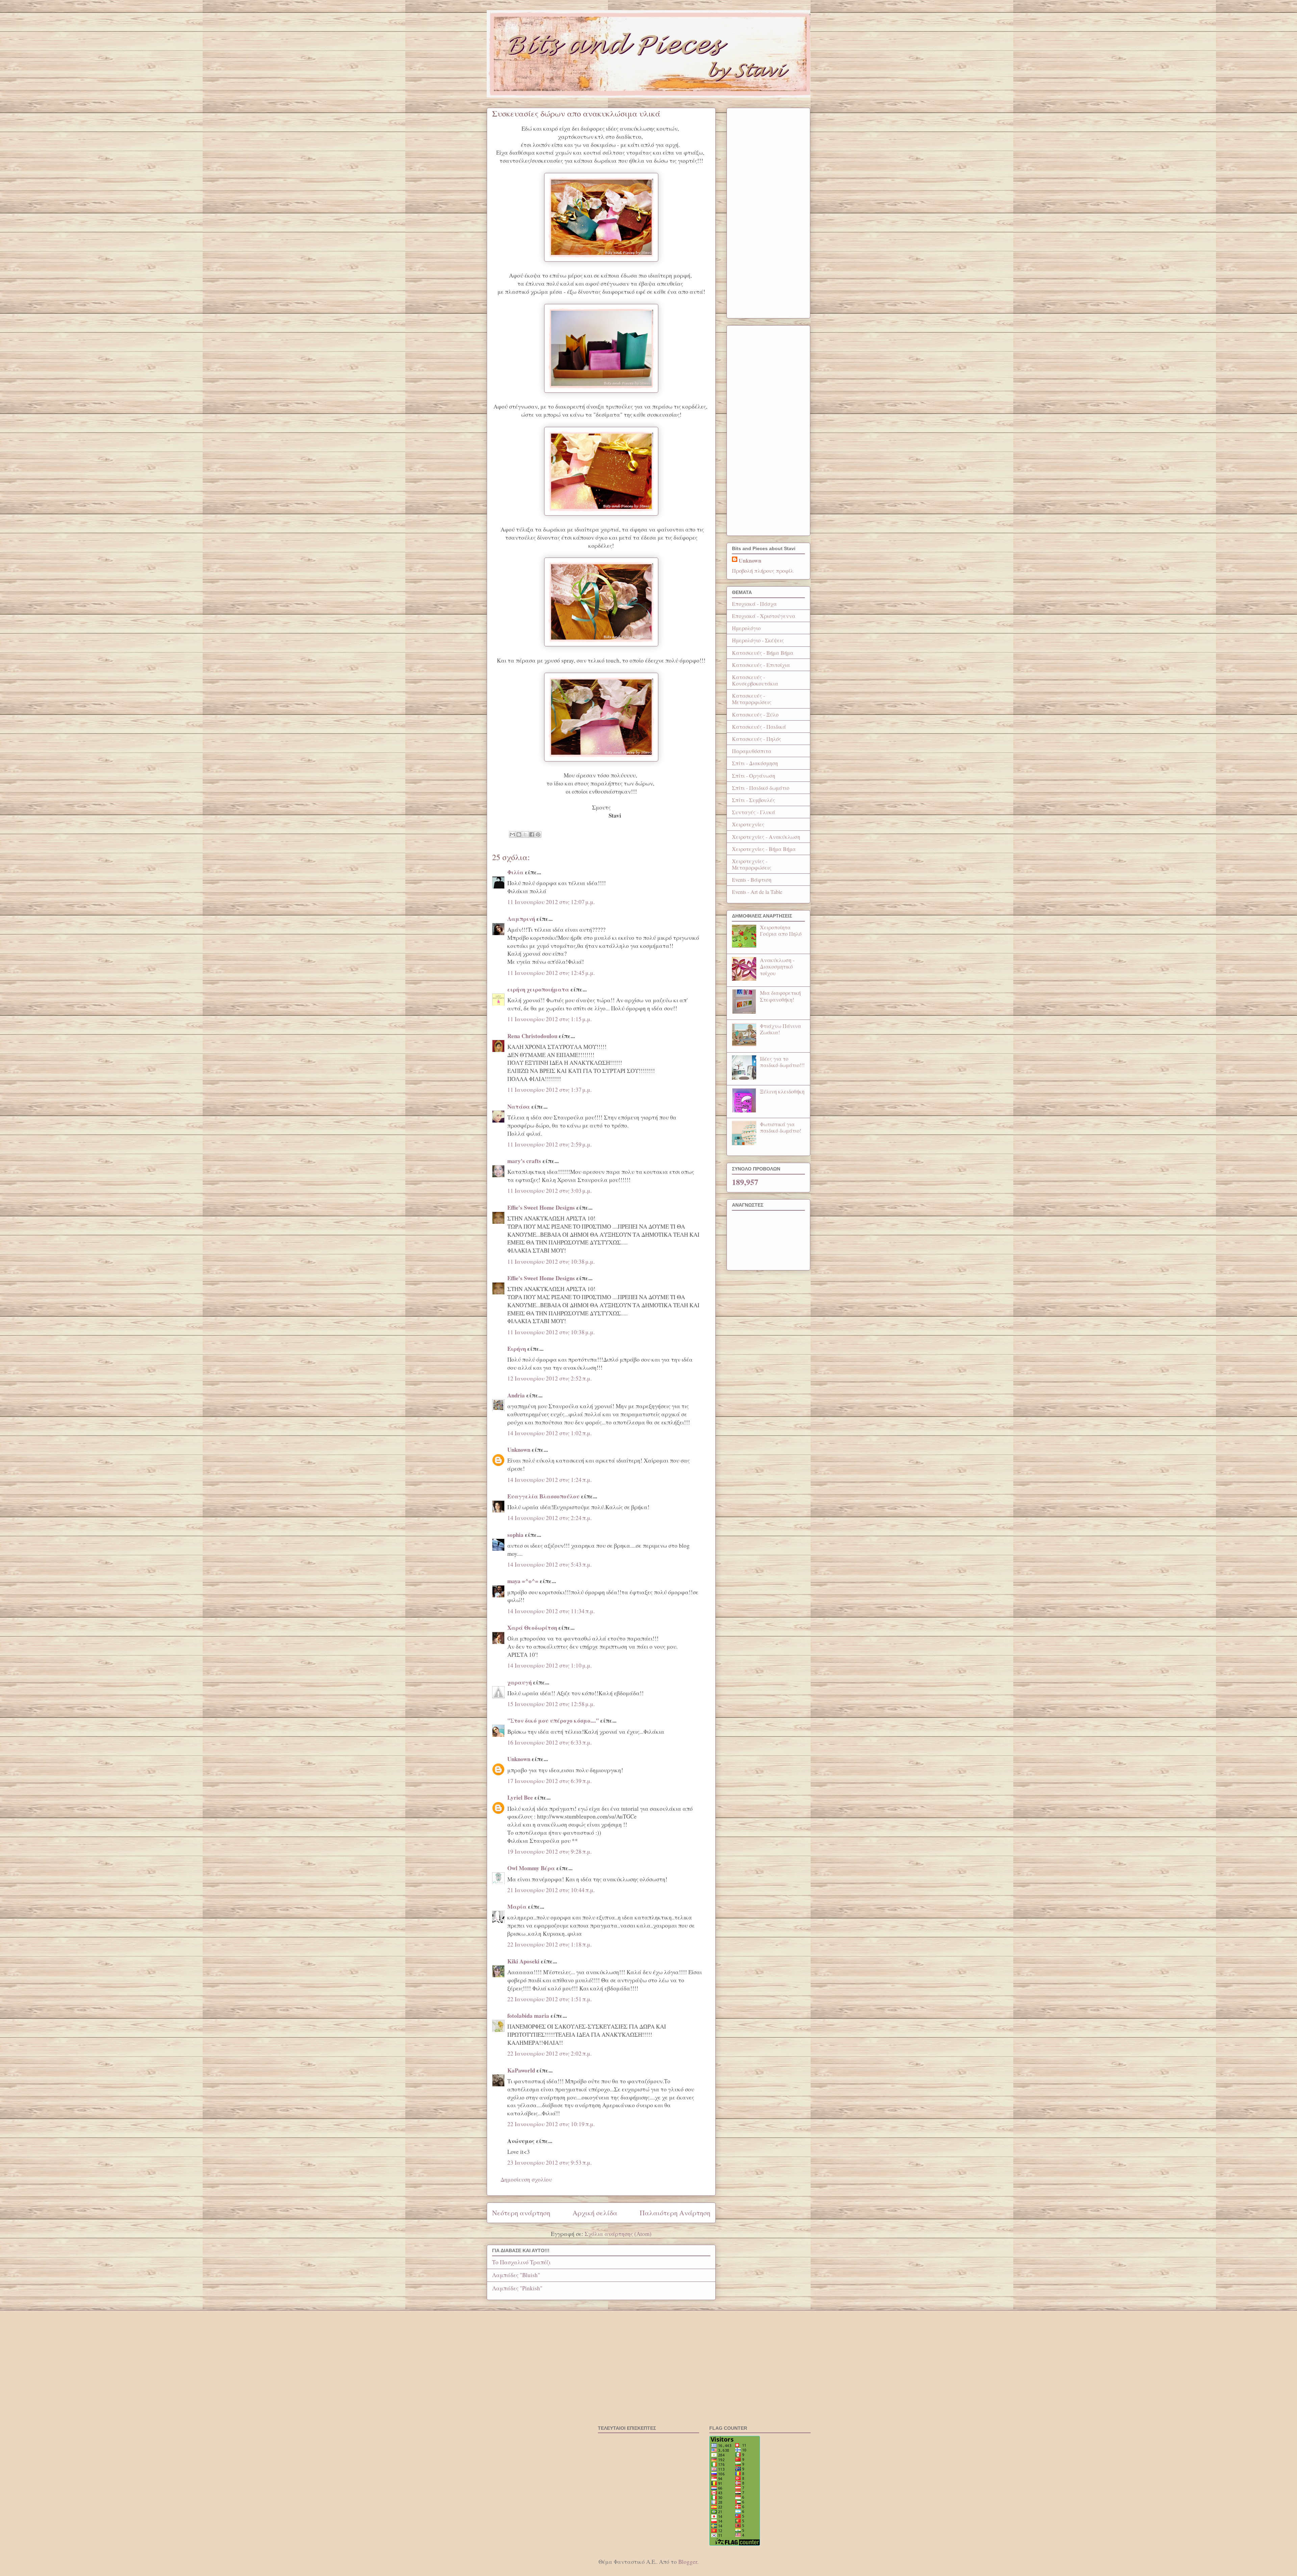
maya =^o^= (523, 1581)
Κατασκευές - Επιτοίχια (761, 665)
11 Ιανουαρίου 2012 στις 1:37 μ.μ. (550, 1090)
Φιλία (515, 872)
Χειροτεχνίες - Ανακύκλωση (766, 837)
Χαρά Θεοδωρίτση (532, 1628)
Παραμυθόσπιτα (752, 751)
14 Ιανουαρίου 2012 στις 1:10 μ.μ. (550, 1665)
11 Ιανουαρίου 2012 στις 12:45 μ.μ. (551, 973)
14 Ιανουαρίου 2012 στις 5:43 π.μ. (550, 1564)
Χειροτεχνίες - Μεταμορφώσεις (752, 864)
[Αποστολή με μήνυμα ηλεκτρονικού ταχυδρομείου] (512, 834)
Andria (516, 1395)
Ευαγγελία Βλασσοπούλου (543, 1496)
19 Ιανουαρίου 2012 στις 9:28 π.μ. (550, 1851)
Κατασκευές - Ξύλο (755, 714)
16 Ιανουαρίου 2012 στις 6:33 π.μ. (550, 1742)
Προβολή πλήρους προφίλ (763, 571)
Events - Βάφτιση (752, 880)
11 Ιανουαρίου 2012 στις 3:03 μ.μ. (550, 1191)
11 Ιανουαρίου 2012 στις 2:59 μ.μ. (550, 1144)
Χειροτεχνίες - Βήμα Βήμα (764, 849)
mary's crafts (524, 1161)
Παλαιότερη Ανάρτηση (675, 2213)
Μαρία (517, 1907)
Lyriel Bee (520, 1797)
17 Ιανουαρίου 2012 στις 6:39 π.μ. (550, 1781)
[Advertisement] (768, 212)
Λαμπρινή (521, 919)
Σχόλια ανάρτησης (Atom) (618, 2234)
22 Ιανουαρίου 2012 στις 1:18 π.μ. (550, 1944)
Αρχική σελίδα (595, 2213)
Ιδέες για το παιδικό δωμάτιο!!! (782, 1062)
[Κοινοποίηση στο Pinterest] (538, 834)
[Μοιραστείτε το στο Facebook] (532, 834)
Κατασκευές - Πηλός (757, 739)
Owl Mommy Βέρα (531, 1868)
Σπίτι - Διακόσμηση (755, 763)
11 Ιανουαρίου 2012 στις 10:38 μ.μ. (551, 1261)
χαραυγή (519, 1682)
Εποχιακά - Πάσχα (754, 604)
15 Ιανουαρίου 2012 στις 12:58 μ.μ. (551, 1704)
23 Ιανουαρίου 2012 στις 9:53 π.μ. (550, 2162)
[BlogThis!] (519, 834)
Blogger (688, 2562)
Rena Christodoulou (532, 1036)
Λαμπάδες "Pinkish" (517, 2288)
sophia (515, 1535)
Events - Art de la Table (757, 892)
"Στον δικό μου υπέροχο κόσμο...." (553, 1720)
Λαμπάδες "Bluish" (516, 2275)
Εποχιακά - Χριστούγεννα (764, 616)
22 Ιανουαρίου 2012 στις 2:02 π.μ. (550, 2053)
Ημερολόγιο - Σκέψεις (758, 640)
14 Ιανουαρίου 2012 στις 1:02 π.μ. (550, 1433)
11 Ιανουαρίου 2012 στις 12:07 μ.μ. (551, 902)
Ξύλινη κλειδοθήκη (782, 1091)
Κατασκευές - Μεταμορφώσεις (752, 699)
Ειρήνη (517, 1349)
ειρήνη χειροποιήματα (538, 989)
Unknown (519, 1450)
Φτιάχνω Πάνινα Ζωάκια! (781, 1029)
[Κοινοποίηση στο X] (525, 834)
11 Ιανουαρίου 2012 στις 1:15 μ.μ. (550, 1019)
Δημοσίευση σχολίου (526, 2179)
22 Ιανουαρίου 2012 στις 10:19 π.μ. (551, 2124)
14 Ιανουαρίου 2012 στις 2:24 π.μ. (550, 1518)
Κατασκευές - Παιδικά (759, 727)
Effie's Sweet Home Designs (541, 1207)
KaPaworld (521, 2070)
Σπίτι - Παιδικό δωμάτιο (761, 788)
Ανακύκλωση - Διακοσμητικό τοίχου (777, 966)
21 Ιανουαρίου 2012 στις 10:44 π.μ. (551, 1890)
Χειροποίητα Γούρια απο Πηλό (781, 930)
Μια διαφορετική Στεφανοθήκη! (780, 996)
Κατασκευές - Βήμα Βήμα (763, 653)
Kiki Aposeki (523, 1961)
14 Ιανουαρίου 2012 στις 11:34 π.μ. (551, 1611)
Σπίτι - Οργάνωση (754, 776)
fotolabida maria (528, 2016)
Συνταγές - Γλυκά (754, 812)
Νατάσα (519, 1106)
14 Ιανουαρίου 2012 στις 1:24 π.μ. (550, 1480)
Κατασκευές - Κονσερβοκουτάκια (755, 680)
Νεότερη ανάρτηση (521, 2213)
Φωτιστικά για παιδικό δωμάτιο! (781, 1127)
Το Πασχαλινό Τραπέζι (521, 2262)
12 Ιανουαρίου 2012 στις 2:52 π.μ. (550, 1378)
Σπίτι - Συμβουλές (754, 800)
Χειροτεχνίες (748, 824)
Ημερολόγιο (746, 628)
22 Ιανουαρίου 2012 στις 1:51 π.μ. (550, 1999)
